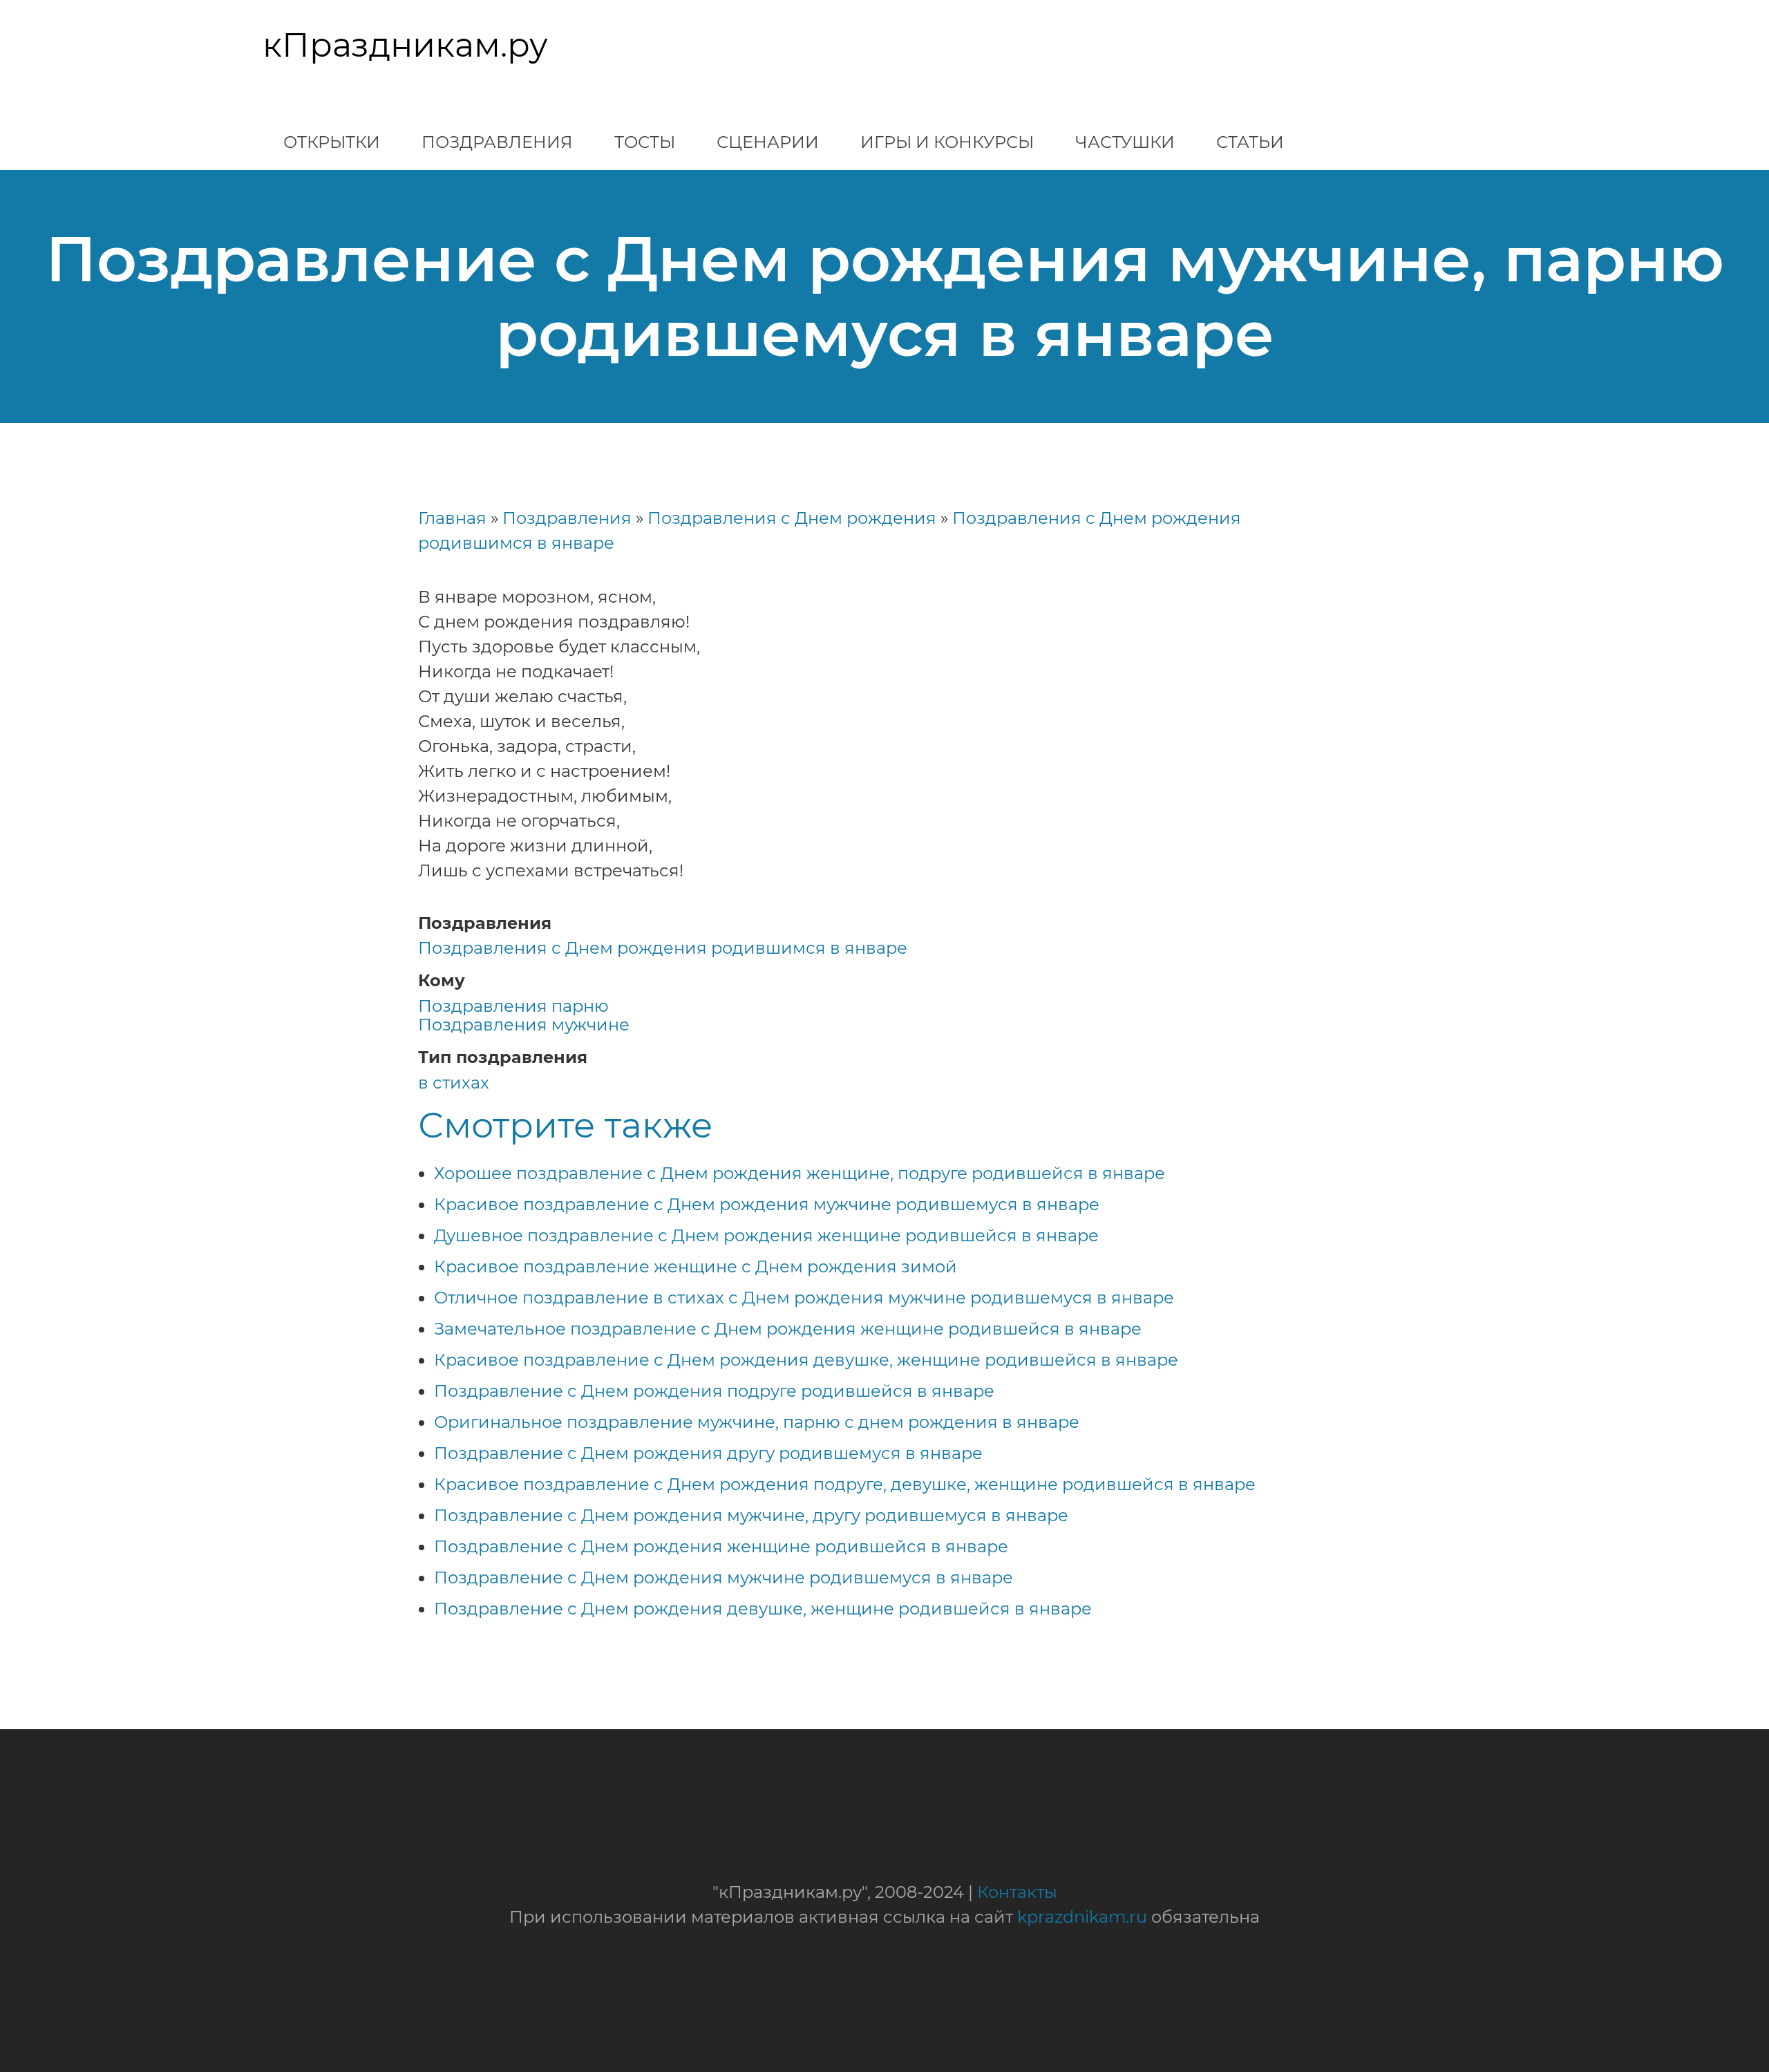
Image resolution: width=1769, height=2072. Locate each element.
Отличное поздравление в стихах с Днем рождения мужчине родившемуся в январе (804, 1298)
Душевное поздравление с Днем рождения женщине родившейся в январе (766, 1235)
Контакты (1017, 1892)
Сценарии (768, 142)
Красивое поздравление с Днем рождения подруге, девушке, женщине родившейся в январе (845, 1484)
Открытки (332, 142)
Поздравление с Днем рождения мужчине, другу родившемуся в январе (751, 1515)
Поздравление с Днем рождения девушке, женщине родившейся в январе (763, 1609)
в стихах (454, 1083)
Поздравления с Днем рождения (792, 518)
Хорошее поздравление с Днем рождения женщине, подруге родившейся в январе (800, 1173)
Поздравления (497, 142)
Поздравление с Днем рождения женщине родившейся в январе (721, 1546)
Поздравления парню (513, 1006)
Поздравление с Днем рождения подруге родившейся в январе (714, 1391)
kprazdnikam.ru (1082, 1917)
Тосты (645, 142)
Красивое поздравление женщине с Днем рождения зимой (696, 1266)
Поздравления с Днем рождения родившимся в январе (663, 948)
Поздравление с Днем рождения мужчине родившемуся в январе (723, 1577)
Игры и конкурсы (947, 142)
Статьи (1250, 142)
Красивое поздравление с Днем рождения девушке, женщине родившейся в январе (806, 1360)
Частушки (1125, 142)
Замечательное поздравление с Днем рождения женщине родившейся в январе (788, 1329)
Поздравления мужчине (524, 1025)
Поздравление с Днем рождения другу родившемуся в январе (708, 1453)
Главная (452, 518)
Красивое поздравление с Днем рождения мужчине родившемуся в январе (767, 1204)
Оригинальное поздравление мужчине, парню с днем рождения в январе (757, 1422)
